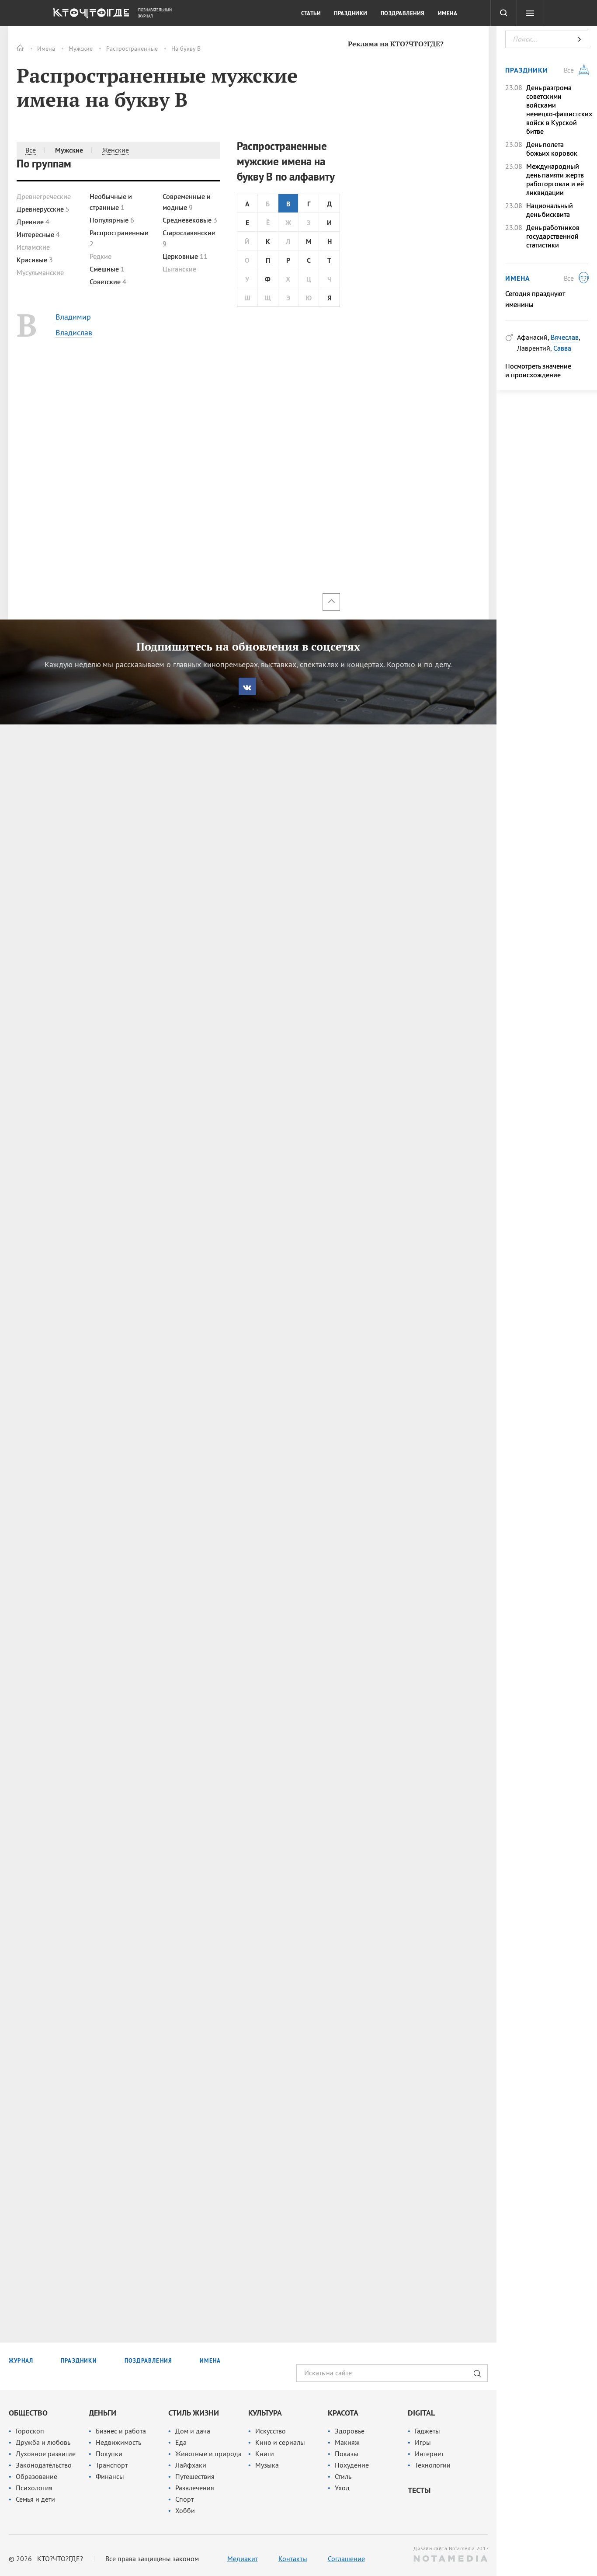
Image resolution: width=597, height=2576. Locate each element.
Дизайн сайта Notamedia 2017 (451, 2548)
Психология (34, 2488)
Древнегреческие (44, 196)
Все (31, 150)
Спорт (184, 2499)
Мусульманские (40, 272)
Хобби (185, 2510)
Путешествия (195, 2476)
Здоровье (350, 2431)
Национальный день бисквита (550, 210)
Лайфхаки (191, 2465)
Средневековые (190, 220)
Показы (347, 2454)
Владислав (74, 332)
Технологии (433, 2465)
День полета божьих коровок (552, 149)
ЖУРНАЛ (21, 2361)
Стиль (343, 2476)
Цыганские (179, 269)
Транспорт (112, 2465)
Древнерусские (43, 209)
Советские (108, 282)
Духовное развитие (46, 2454)
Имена (46, 49)
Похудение (352, 2465)
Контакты (293, 2559)
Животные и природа (208, 2454)
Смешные (107, 269)
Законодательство (44, 2465)
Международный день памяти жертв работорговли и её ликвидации (555, 179)
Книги (265, 2454)
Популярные (112, 220)
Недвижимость (118, 2442)
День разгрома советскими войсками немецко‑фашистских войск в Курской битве (557, 109)
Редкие (101, 256)
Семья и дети (35, 2499)
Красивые (35, 260)
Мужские (81, 49)
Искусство (271, 2431)
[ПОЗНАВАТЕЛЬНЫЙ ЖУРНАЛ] (90, 15)
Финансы (110, 2476)
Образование (36, 2476)
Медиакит (243, 2559)
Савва (562, 348)
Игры (423, 2442)
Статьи (311, 14)
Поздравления (403, 14)
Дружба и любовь (43, 2442)
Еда (181, 2442)
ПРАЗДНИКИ (79, 2361)
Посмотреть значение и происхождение (538, 370)
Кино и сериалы (280, 2442)
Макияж (347, 2442)
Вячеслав (565, 337)
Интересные (38, 234)
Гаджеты (427, 2431)
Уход (342, 2488)
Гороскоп (30, 2431)
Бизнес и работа (121, 2431)
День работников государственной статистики (553, 236)
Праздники (351, 14)
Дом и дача (193, 2431)
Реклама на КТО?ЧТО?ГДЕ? (396, 44)
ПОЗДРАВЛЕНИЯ (148, 2361)
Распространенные (132, 49)
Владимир (73, 317)
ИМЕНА (210, 2361)
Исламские (33, 247)
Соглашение (346, 2559)
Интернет (429, 2454)
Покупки (109, 2454)
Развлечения (195, 2488)
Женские (116, 150)
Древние (33, 222)
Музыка (267, 2465)
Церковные (185, 256)
